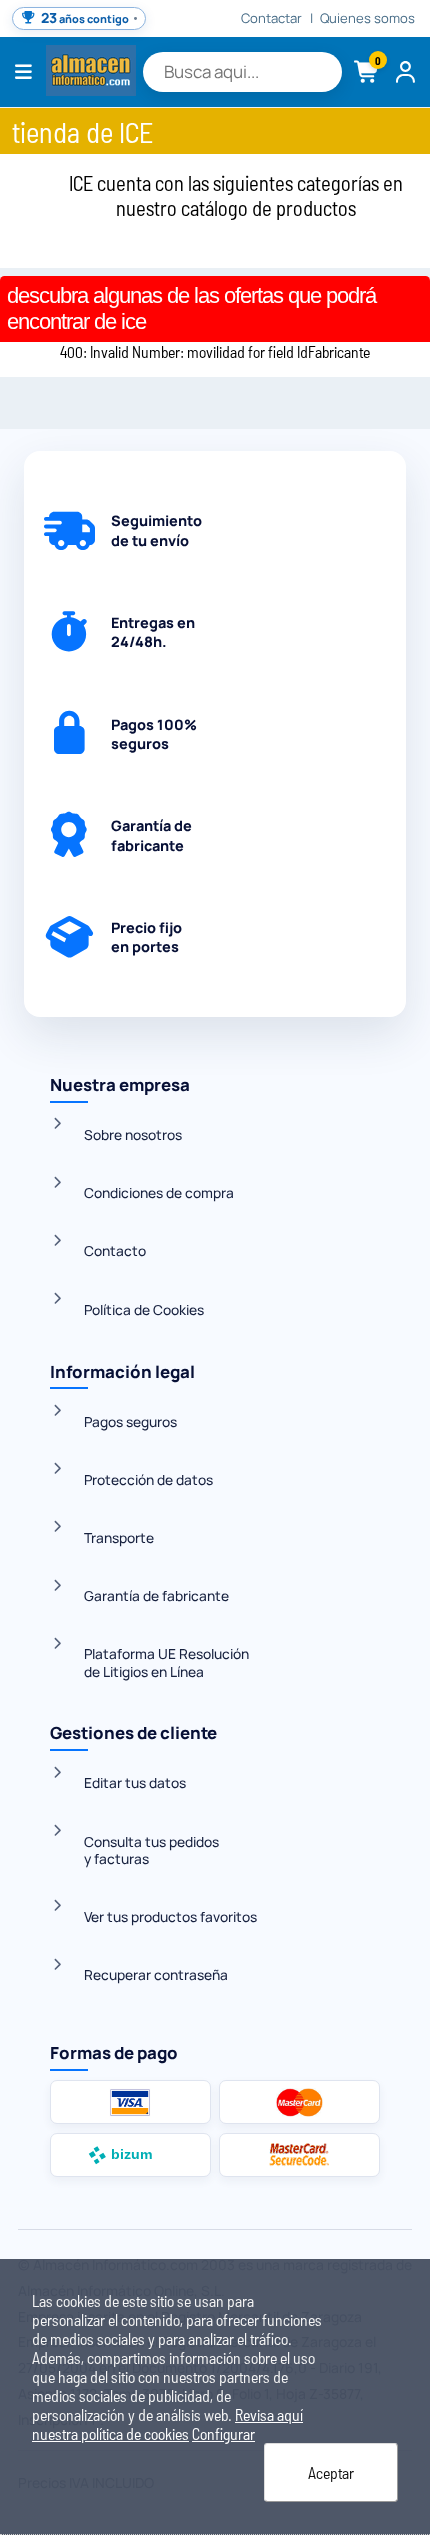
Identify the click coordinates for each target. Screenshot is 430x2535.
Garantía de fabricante (156, 1595)
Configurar (223, 2433)
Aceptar (331, 2472)
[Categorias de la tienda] (24, 72)
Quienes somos (367, 18)
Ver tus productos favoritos (170, 1916)
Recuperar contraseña (156, 1974)
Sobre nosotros (133, 1134)
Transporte (119, 1537)
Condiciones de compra (159, 1192)
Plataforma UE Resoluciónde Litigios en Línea (166, 1662)
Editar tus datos (135, 1782)
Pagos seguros (130, 1421)
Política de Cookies (144, 1309)
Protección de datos (148, 1479)
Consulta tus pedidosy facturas (151, 1850)
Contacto (115, 1250)
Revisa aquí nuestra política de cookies (167, 2424)
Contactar (271, 18)
